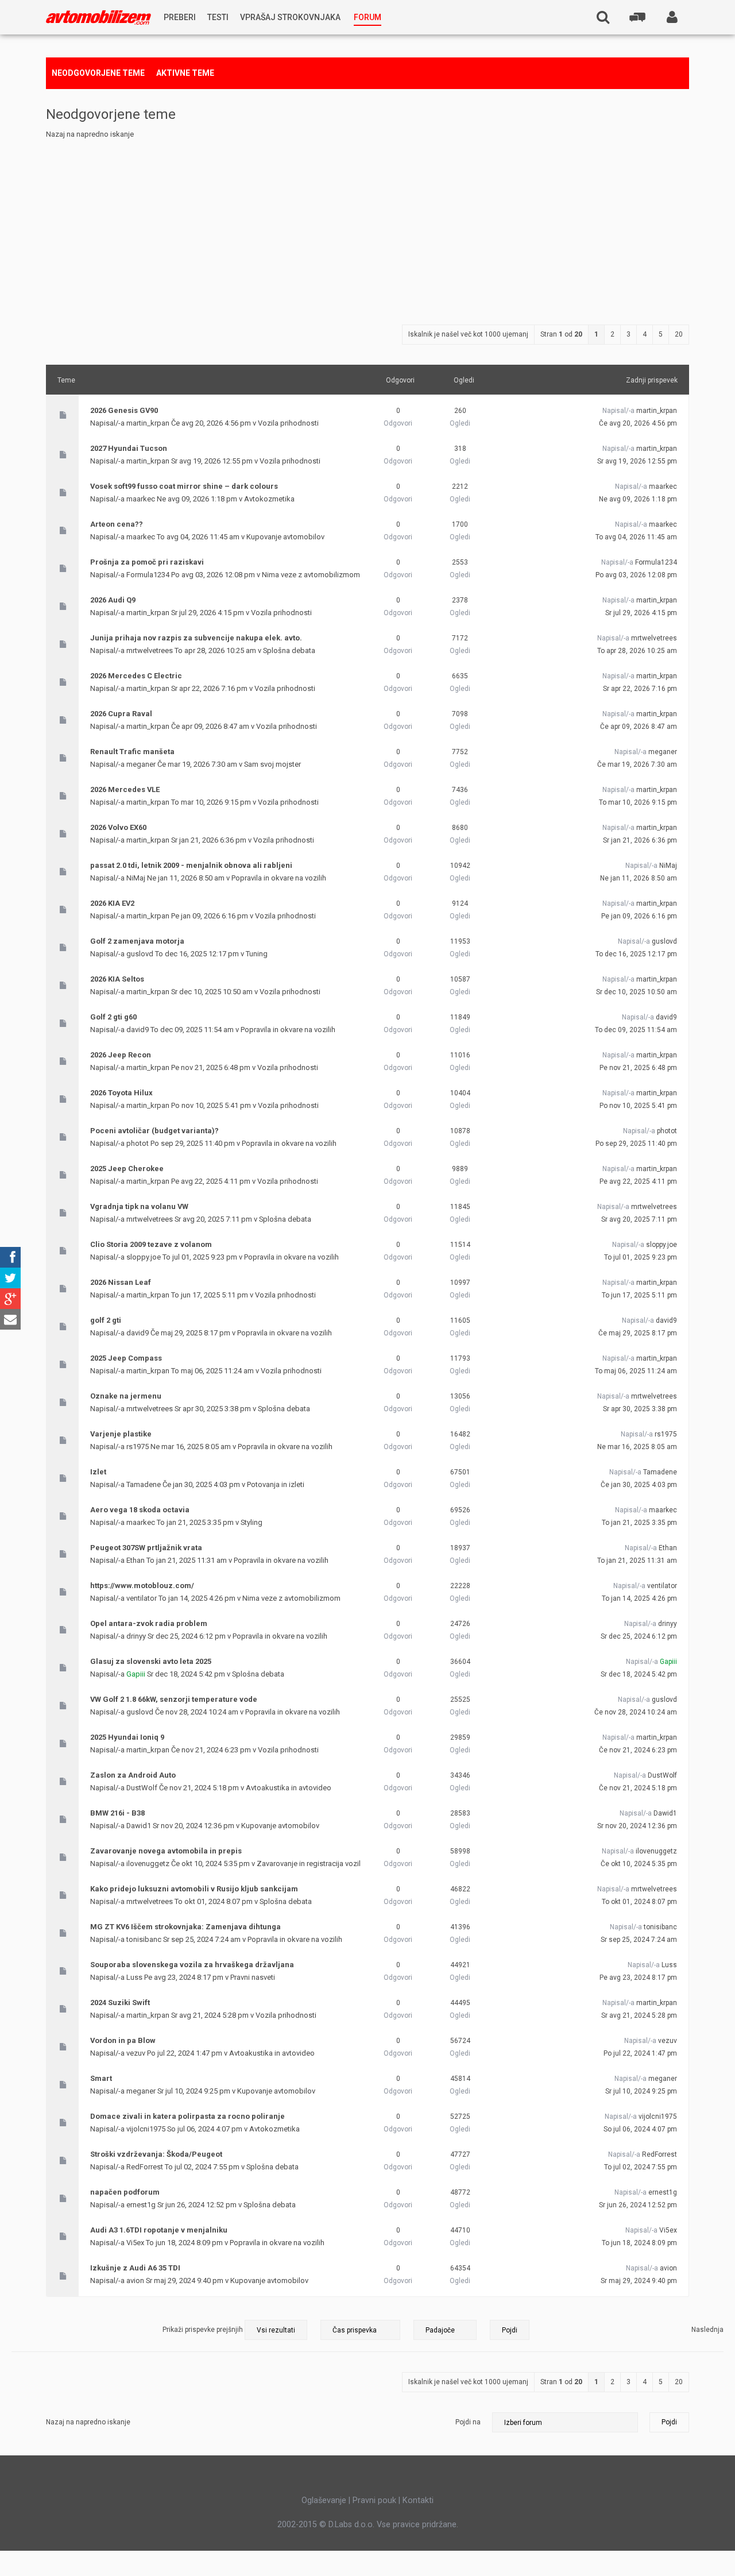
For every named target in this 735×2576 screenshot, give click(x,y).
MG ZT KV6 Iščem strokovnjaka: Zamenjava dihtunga (185, 1927)
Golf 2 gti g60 (113, 1017)
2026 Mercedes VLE (125, 789)
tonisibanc (144, 1939)
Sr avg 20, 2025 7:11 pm (639, 1219)
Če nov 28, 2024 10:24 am (636, 1712)
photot (138, 1143)
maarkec (141, 499)
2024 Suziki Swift (120, 2003)
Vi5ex (135, 2243)
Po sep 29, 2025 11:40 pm (636, 1144)
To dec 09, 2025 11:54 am (636, 1030)
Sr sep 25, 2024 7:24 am (639, 1940)
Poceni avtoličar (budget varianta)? (154, 1131)
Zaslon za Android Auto (133, 1775)
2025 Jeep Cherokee (127, 1169)
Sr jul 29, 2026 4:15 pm (641, 613)
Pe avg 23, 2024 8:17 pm (638, 1978)
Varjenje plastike (121, 1434)
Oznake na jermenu (126, 1396)
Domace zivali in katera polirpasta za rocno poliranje (187, 2116)
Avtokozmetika (269, 499)
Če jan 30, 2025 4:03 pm (639, 1485)
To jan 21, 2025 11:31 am (637, 1561)
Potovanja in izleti (276, 1484)
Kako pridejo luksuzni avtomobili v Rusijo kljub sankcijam (194, 1889)
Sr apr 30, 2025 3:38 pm (640, 1409)
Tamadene (144, 1484)
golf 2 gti (106, 1320)
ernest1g (141, 2205)
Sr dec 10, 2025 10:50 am (637, 992)
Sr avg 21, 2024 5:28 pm (639, 2015)
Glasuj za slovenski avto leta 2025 (151, 1661)
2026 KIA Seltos (117, 979)
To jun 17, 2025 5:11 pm (639, 1295)
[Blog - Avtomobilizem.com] (98, 18)
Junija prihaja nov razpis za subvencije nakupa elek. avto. (196, 638)
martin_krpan (148, 423)
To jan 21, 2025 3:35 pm (639, 1523)
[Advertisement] (367, 227)
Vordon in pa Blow (123, 2040)
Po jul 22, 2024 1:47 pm (640, 2053)
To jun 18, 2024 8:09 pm (639, 2243)
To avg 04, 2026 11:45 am (636, 537)
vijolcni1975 (146, 2129)
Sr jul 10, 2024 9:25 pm (641, 2091)
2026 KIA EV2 (112, 903)
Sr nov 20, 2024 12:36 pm (637, 1826)
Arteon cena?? (117, 524)
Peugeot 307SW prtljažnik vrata (146, 1548)
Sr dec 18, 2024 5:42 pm (639, 1674)
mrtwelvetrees (150, 650)
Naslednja (707, 2330)
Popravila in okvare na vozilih (279, 878)
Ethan (136, 1560)
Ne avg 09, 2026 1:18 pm (638, 499)
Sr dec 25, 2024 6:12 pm (639, 1636)
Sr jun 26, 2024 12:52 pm (638, 2205)
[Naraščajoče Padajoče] (471, 2330)
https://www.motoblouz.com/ (142, 1586)
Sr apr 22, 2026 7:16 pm (640, 689)
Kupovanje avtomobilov (285, 537)
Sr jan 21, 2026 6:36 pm (640, 840)
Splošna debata (289, 650)
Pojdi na (468, 2422)
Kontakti (418, 2500)
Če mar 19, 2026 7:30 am (637, 764)
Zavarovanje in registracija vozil (309, 1864)
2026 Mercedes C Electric (136, 676)
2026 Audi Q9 (113, 600)
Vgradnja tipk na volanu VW (139, 1206)
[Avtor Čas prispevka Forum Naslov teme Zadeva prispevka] (360, 2330)
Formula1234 (148, 575)
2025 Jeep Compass (126, 1358)
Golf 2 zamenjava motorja (137, 941)
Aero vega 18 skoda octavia (140, 1510)
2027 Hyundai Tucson (129, 448)
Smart (101, 2078)
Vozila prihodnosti (288, 423)
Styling (252, 1522)
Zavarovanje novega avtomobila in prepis (166, 1851)
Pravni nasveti (253, 1977)
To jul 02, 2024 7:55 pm (641, 2167)
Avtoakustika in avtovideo (289, 1788)
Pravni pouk (374, 2500)
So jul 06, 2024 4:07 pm (640, 2129)
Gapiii (136, 1674)
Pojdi (669, 2422)
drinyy (136, 1636)
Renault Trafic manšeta (132, 752)
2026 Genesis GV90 (124, 410)
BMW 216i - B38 (117, 1813)
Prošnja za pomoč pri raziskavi (147, 562)
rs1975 (138, 1447)
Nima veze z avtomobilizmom (311, 575)
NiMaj (136, 878)
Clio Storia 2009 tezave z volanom (151, 1244)
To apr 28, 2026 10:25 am (637, 651)
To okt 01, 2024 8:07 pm (639, 1902)
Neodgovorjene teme (98, 73)
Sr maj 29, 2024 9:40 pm (639, 2281)
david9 (138, 1030)
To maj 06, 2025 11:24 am (636, 1371)
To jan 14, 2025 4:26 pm (639, 1598)
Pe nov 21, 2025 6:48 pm (638, 1068)
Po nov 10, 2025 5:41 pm (638, 1106)
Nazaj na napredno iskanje (90, 134)
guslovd (140, 954)
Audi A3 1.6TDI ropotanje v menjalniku (159, 2230)
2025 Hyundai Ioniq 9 (127, 1737)
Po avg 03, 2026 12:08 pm (636, 575)
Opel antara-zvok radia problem (149, 1623)
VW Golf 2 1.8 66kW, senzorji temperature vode (174, 1699)
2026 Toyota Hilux (121, 1093)
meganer (141, 764)
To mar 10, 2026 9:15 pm (638, 802)
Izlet (98, 1472)
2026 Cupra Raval (121, 714)
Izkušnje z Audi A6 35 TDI (135, 2268)
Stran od (561, 334)
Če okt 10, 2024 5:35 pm (639, 1864)
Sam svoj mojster (272, 764)
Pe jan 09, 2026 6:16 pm (639, 916)
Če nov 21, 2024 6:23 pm (638, 1750)
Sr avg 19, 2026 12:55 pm (637, 461)
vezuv (136, 2053)
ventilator (142, 1598)
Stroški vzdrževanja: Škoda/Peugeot (156, 2154)
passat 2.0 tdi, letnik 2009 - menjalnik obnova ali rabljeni (191, 865)
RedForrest (145, 2167)
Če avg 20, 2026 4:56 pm (638, 423)
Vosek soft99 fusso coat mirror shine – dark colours (184, 486)
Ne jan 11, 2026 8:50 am (639, 878)
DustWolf (142, 1788)
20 (679, 334)
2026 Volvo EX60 (118, 827)
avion (135, 2280)
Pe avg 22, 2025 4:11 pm (638, 1181)
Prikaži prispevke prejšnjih (204, 2330)
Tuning (257, 954)
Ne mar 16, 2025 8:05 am (637, 1447)
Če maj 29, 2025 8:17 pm (638, 1333)
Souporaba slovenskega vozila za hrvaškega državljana (192, 1965)
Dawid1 (139, 1826)
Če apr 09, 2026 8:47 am (639, 727)
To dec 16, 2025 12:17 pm (636, 954)
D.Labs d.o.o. (351, 2524)
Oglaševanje (324, 2500)
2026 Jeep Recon (121, 1055)
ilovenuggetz (148, 1864)
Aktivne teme (185, 73)
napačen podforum (125, 2192)
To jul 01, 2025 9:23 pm (641, 1257)
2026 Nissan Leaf (121, 1282)
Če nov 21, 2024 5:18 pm (638, 1788)
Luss (134, 1977)
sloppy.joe (144, 1257)
